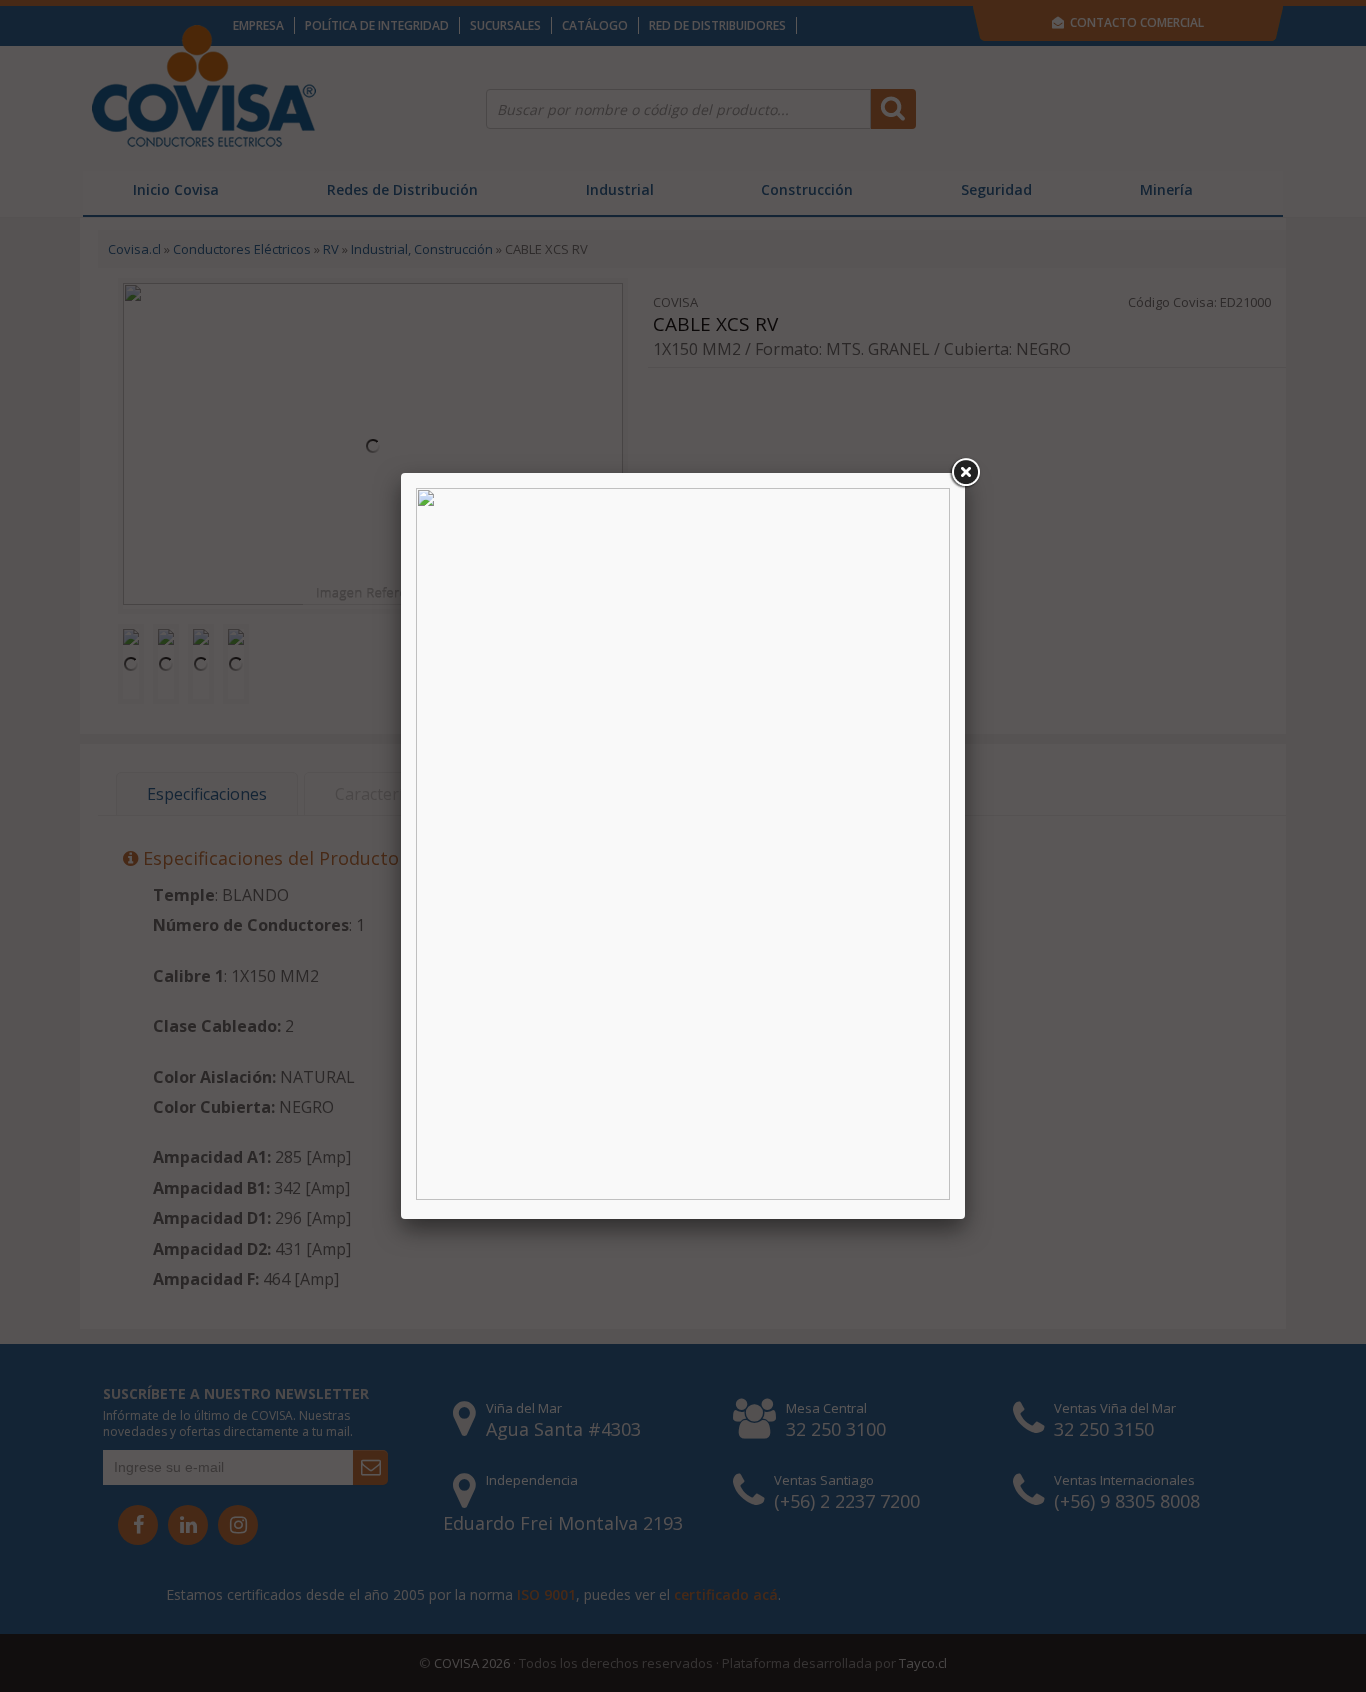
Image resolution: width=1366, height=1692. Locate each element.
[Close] (965, 473)
